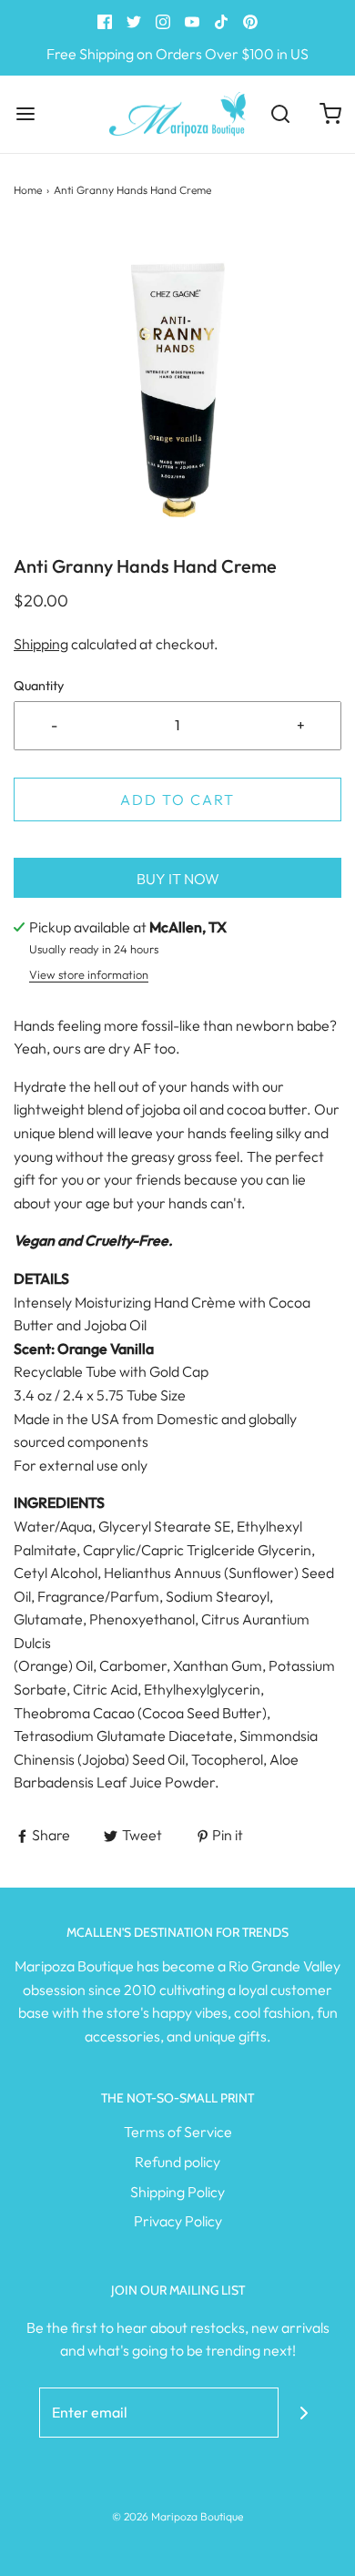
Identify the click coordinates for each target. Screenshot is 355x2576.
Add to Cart (177, 799)
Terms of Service (178, 2132)
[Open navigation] (25, 114)
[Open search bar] (280, 114)
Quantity (39, 686)
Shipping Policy (177, 2192)
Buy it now (178, 879)
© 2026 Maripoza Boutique (177, 2516)
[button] (177, 390)
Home (28, 190)
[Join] (304, 2413)
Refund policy (177, 2162)
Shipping (41, 644)
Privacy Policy (178, 2221)
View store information (89, 974)
